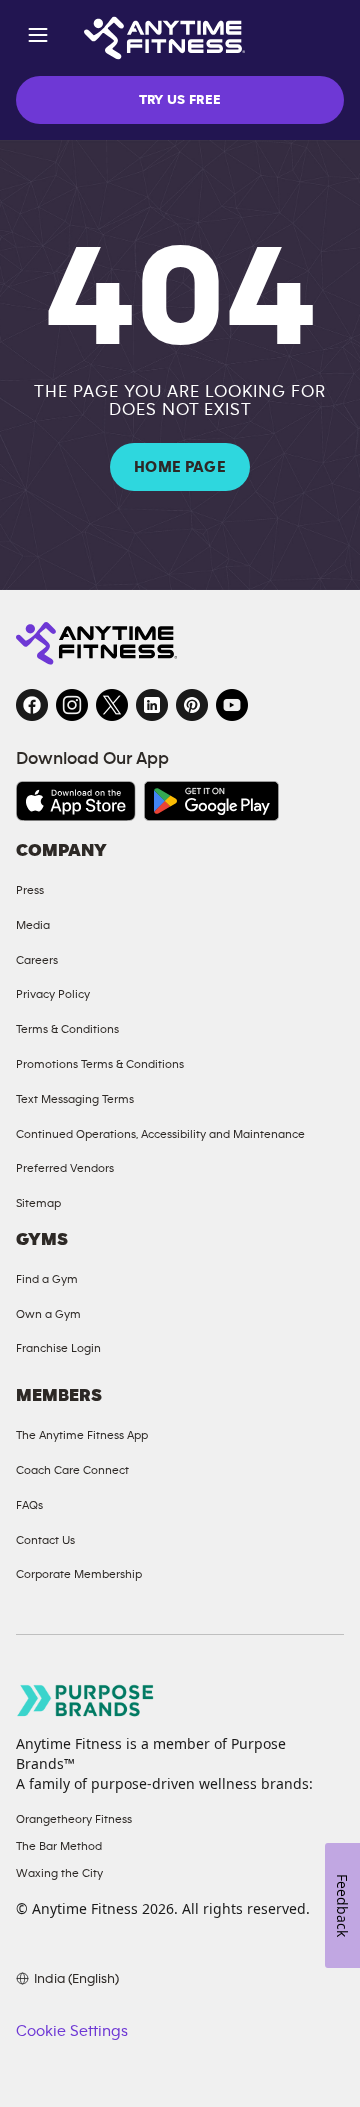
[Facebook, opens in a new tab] (32, 705)
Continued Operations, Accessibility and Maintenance (160, 1134)
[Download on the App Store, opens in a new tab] (76, 801)
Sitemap (38, 1203)
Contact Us (45, 1540)
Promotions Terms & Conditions (100, 1064)
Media (33, 925)
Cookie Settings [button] (72, 2031)
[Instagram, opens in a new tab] (72, 705)
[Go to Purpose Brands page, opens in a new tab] (86, 1700)
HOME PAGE (180, 467)
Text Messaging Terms (75, 1099)
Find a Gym (47, 1279)
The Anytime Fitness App (82, 1435)
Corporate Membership (79, 1574)
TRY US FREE (180, 100)
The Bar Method (59, 1846)
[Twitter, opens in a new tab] (112, 705)
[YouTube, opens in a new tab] (232, 705)
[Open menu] (38, 38)
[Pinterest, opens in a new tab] (192, 705)
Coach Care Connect (72, 1470)
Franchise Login (58, 1348)
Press (30, 890)
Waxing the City (59, 1873)
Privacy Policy (53, 994)
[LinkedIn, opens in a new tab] (152, 705)
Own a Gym (48, 1314)
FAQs (29, 1505)
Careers (37, 960)
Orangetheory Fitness (74, 1819)
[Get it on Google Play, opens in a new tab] (211, 801)
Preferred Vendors (65, 1168)
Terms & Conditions (67, 1029)
